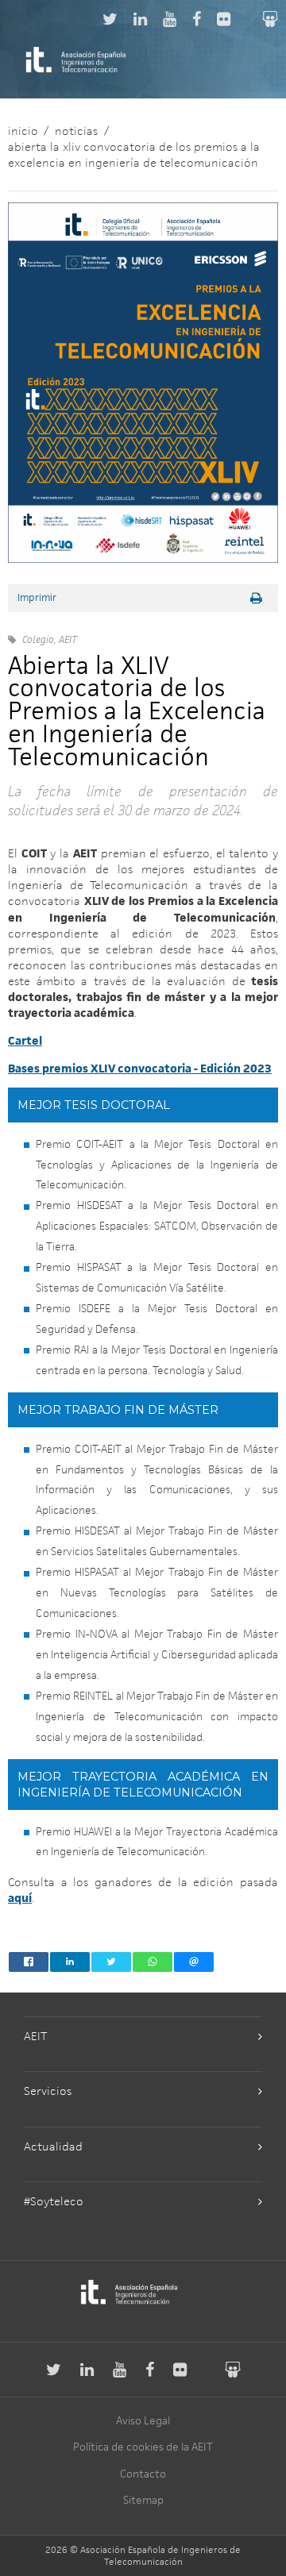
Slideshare (270, 19)
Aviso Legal (143, 2420)
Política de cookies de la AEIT (143, 2447)
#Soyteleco (54, 2201)
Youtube (170, 19)
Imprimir (37, 598)
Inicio (23, 131)
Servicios (48, 2091)
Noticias (76, 131)
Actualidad (53, 2146)
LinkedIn (140, 19)
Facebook (197, 19)
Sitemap (143, 2500)
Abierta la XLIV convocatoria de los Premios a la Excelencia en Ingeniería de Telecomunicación (134, 154)
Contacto (143, 2474)
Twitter (110, 19)
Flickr (224, 19)
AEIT (35, 2036)
